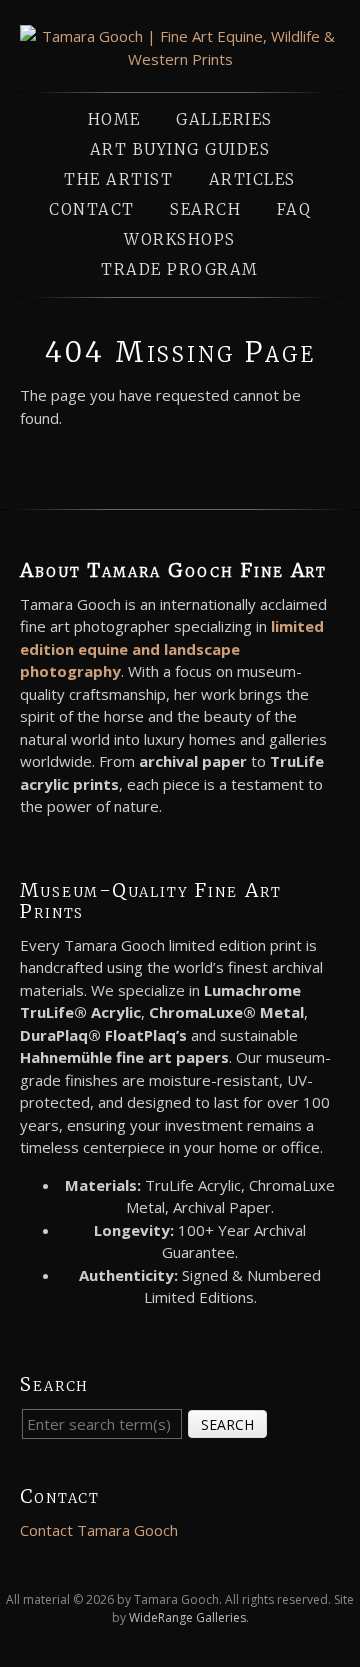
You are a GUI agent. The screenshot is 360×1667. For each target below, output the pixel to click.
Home (114, 119)
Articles (252, 179)
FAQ (294, 209)
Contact (92, 209)
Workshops (180, 239)
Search (205, 209)
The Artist (118, 179)
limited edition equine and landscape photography (172, 648)
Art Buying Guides (180, 149)
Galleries (224, 119)
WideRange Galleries (187, 1617)
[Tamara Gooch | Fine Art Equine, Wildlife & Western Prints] (180, 59)
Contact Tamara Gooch (99, 1530)
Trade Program (180, 269)
